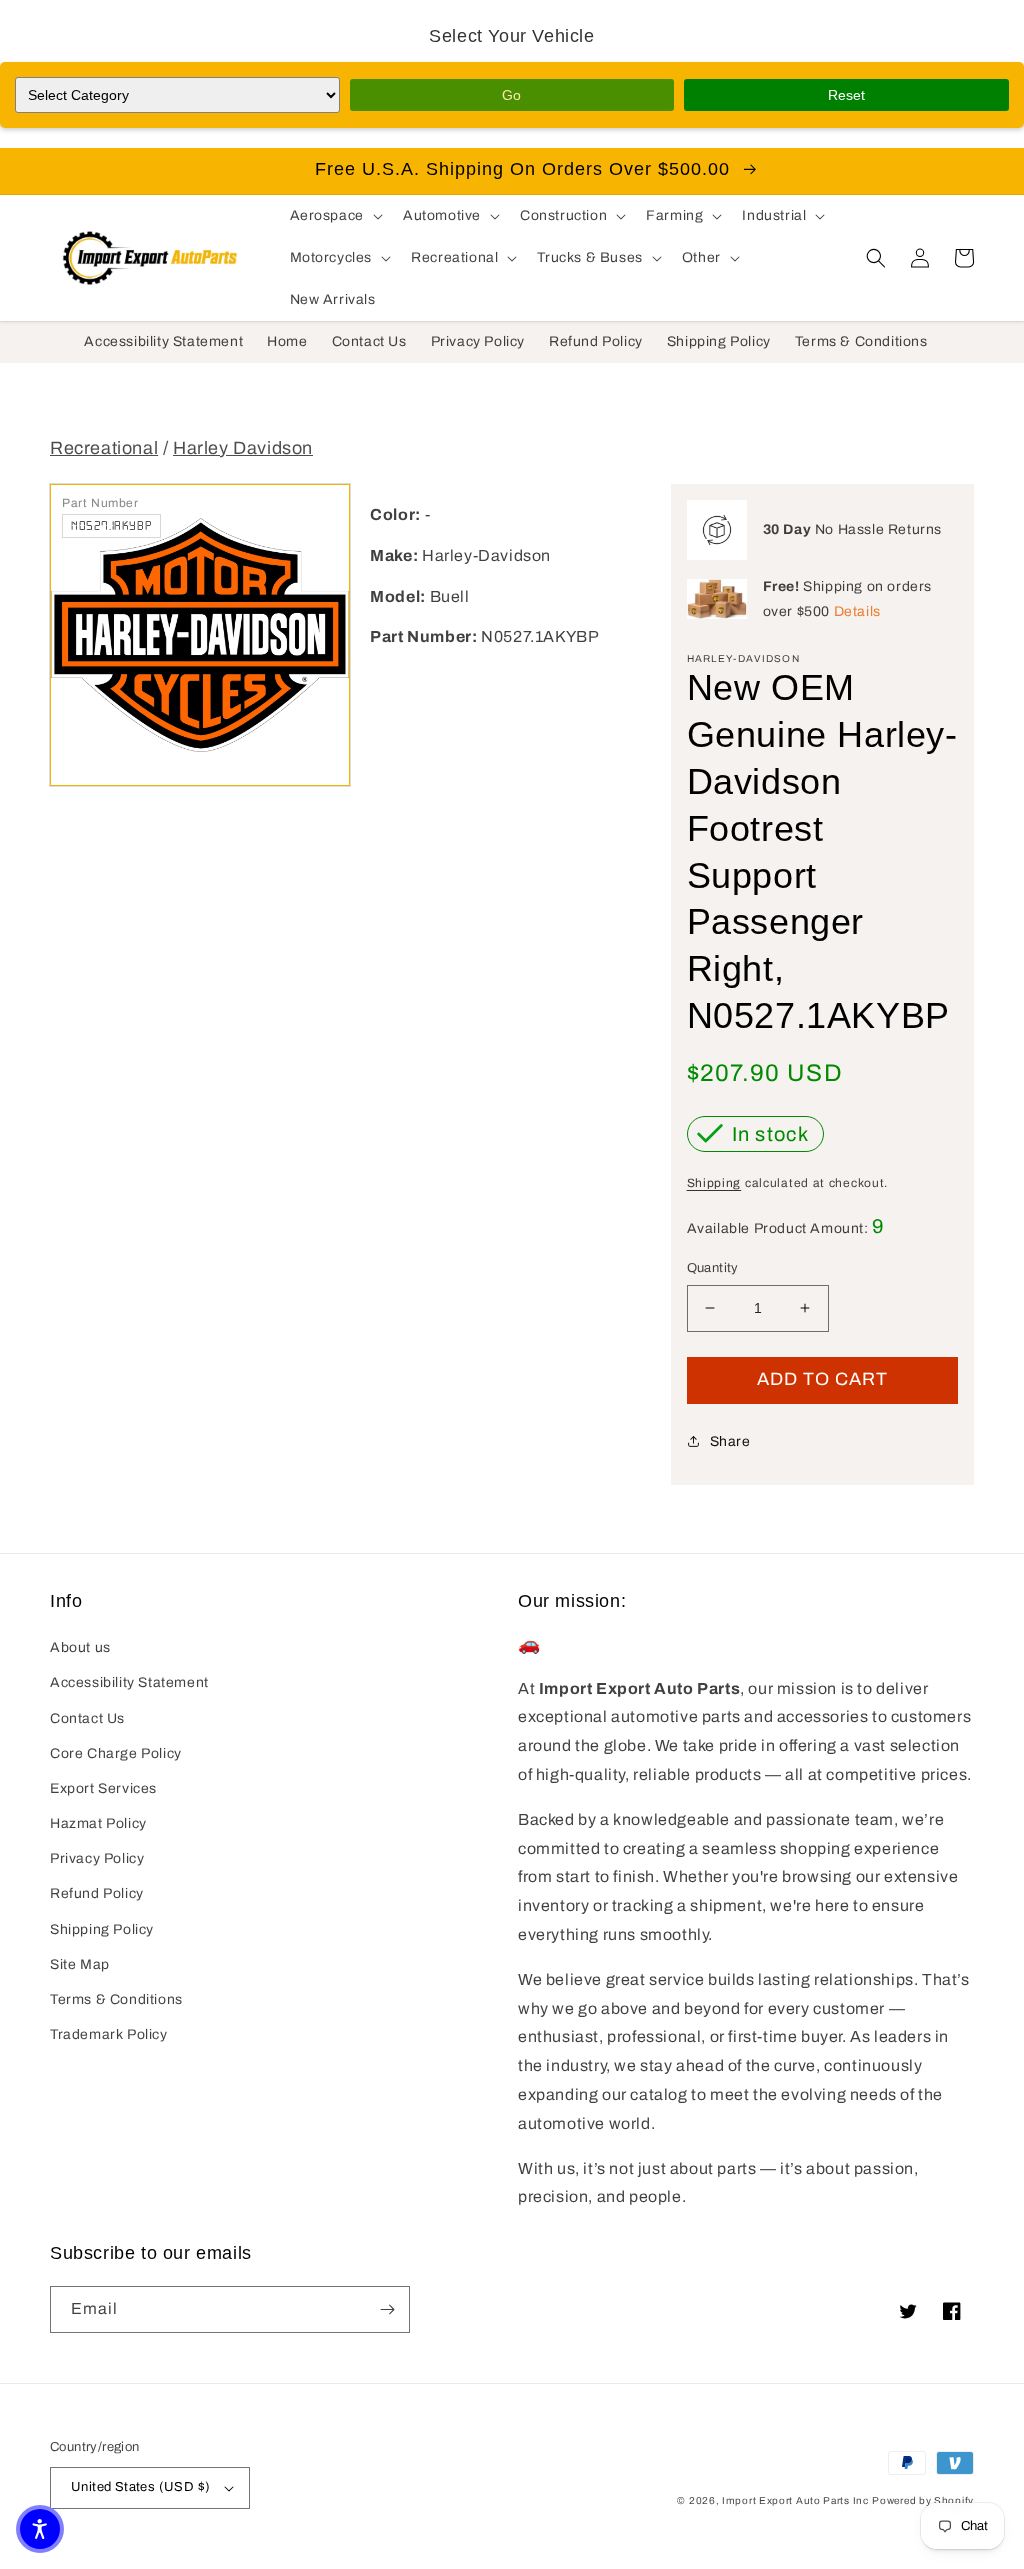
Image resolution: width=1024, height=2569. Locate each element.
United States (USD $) (140, 2487)
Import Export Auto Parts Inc (795, 2500)
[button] (334, 216)
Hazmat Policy (98, 1823)
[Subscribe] (387, 2309)
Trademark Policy (109, 2034)
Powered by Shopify (923, 2500)
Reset (846, 95)
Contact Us (87, 1718)
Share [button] (730, 1441)
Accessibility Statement (129, 1682)
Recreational (104, 448)
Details (857, 611)
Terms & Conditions (116, 1999)
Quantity (713, 1268)
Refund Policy (97, 1893)
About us (80, 1647)
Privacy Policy (97, 1858)
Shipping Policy (102, 1929)
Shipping (714, 1183)
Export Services (103, 1788)
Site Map (80, 1964)
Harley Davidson (243, 448)
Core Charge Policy (116, 1753)
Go (511, 95)
